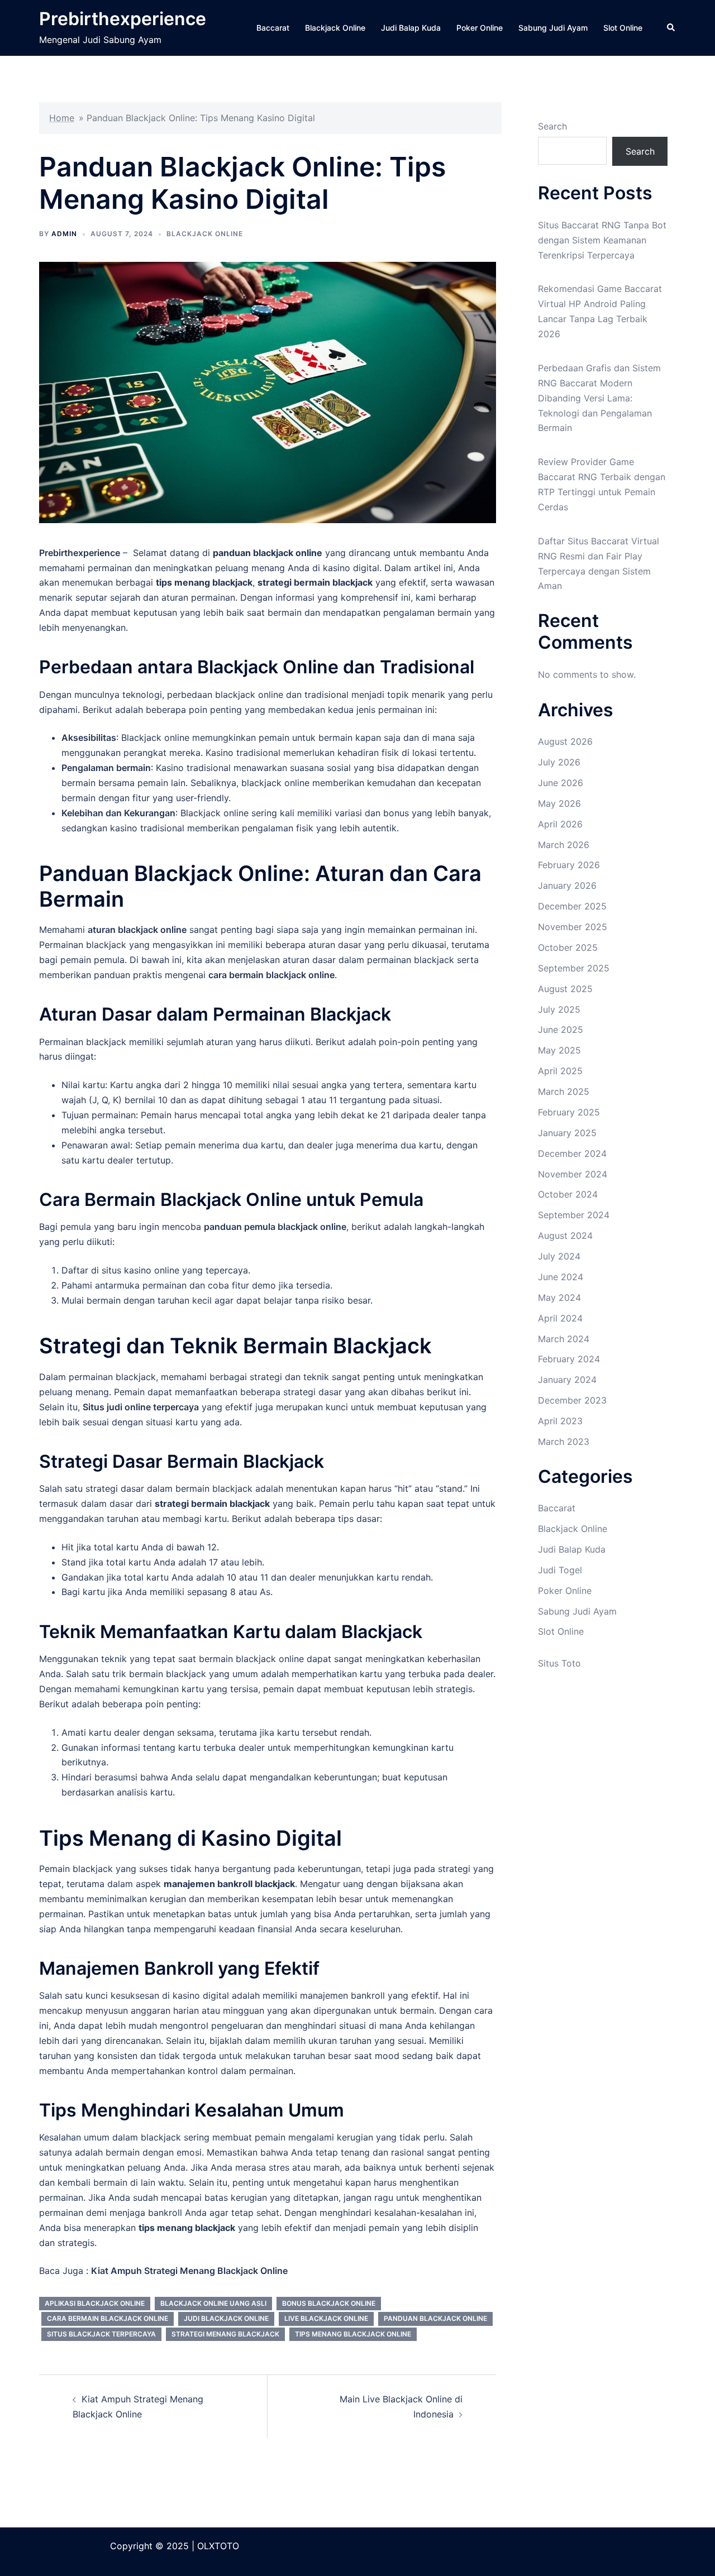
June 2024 (561, 1277)
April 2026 (560, 824)
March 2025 (564, 1091)
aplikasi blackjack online (95, 2303)
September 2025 (574, 968)
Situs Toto (559, 1663)
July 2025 (559, 1009)
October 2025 (568, 947)
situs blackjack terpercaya (101, 2334)
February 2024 (569, 1359)
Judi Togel (560, 1570)
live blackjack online (326, 2318)
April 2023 (560, 1421)
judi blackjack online (226, 2318)
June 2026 (561, 783)
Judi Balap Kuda (411, 28)
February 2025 (569, 1112)
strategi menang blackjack (225, 2334)
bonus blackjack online (329, 2303)
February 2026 (569, 865)
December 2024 (572, 1153)
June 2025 (561, 1030)
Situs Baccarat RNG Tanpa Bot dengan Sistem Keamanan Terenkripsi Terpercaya (602, 240)
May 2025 (559, 1050)
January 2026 (567, 885)
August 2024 (565, 1236)
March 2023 (564, 1442)
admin (64, 234)
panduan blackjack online (435, 2318)
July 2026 (559, 762)
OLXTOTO (218, 2546)
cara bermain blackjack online (108, 2318)
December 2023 (572, 1400)
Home (62, 118)
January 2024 (567, 1380)
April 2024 (560, 1318)
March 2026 (564, 845)
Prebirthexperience (123, 19)
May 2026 (559, 803)
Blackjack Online (335, 28)
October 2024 (568, 1194)
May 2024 (559, 1297)
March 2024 (564, 1339)
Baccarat (273, 28)
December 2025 (572, 906)
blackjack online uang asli (213, 2303)
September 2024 (574, 1215)
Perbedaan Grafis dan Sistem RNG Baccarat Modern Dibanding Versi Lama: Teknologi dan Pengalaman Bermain (599, 398)
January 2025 (567, 1133)
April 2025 (560, 1071)
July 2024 (559, 1256)
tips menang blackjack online (353, 2334)
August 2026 (565, 741)
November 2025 (573, 927)
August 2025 (565, 989)
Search (552, 126)
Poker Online (480, 28)
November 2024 (573, 1174)
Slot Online (623, 28)
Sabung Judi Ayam (553, 28)
